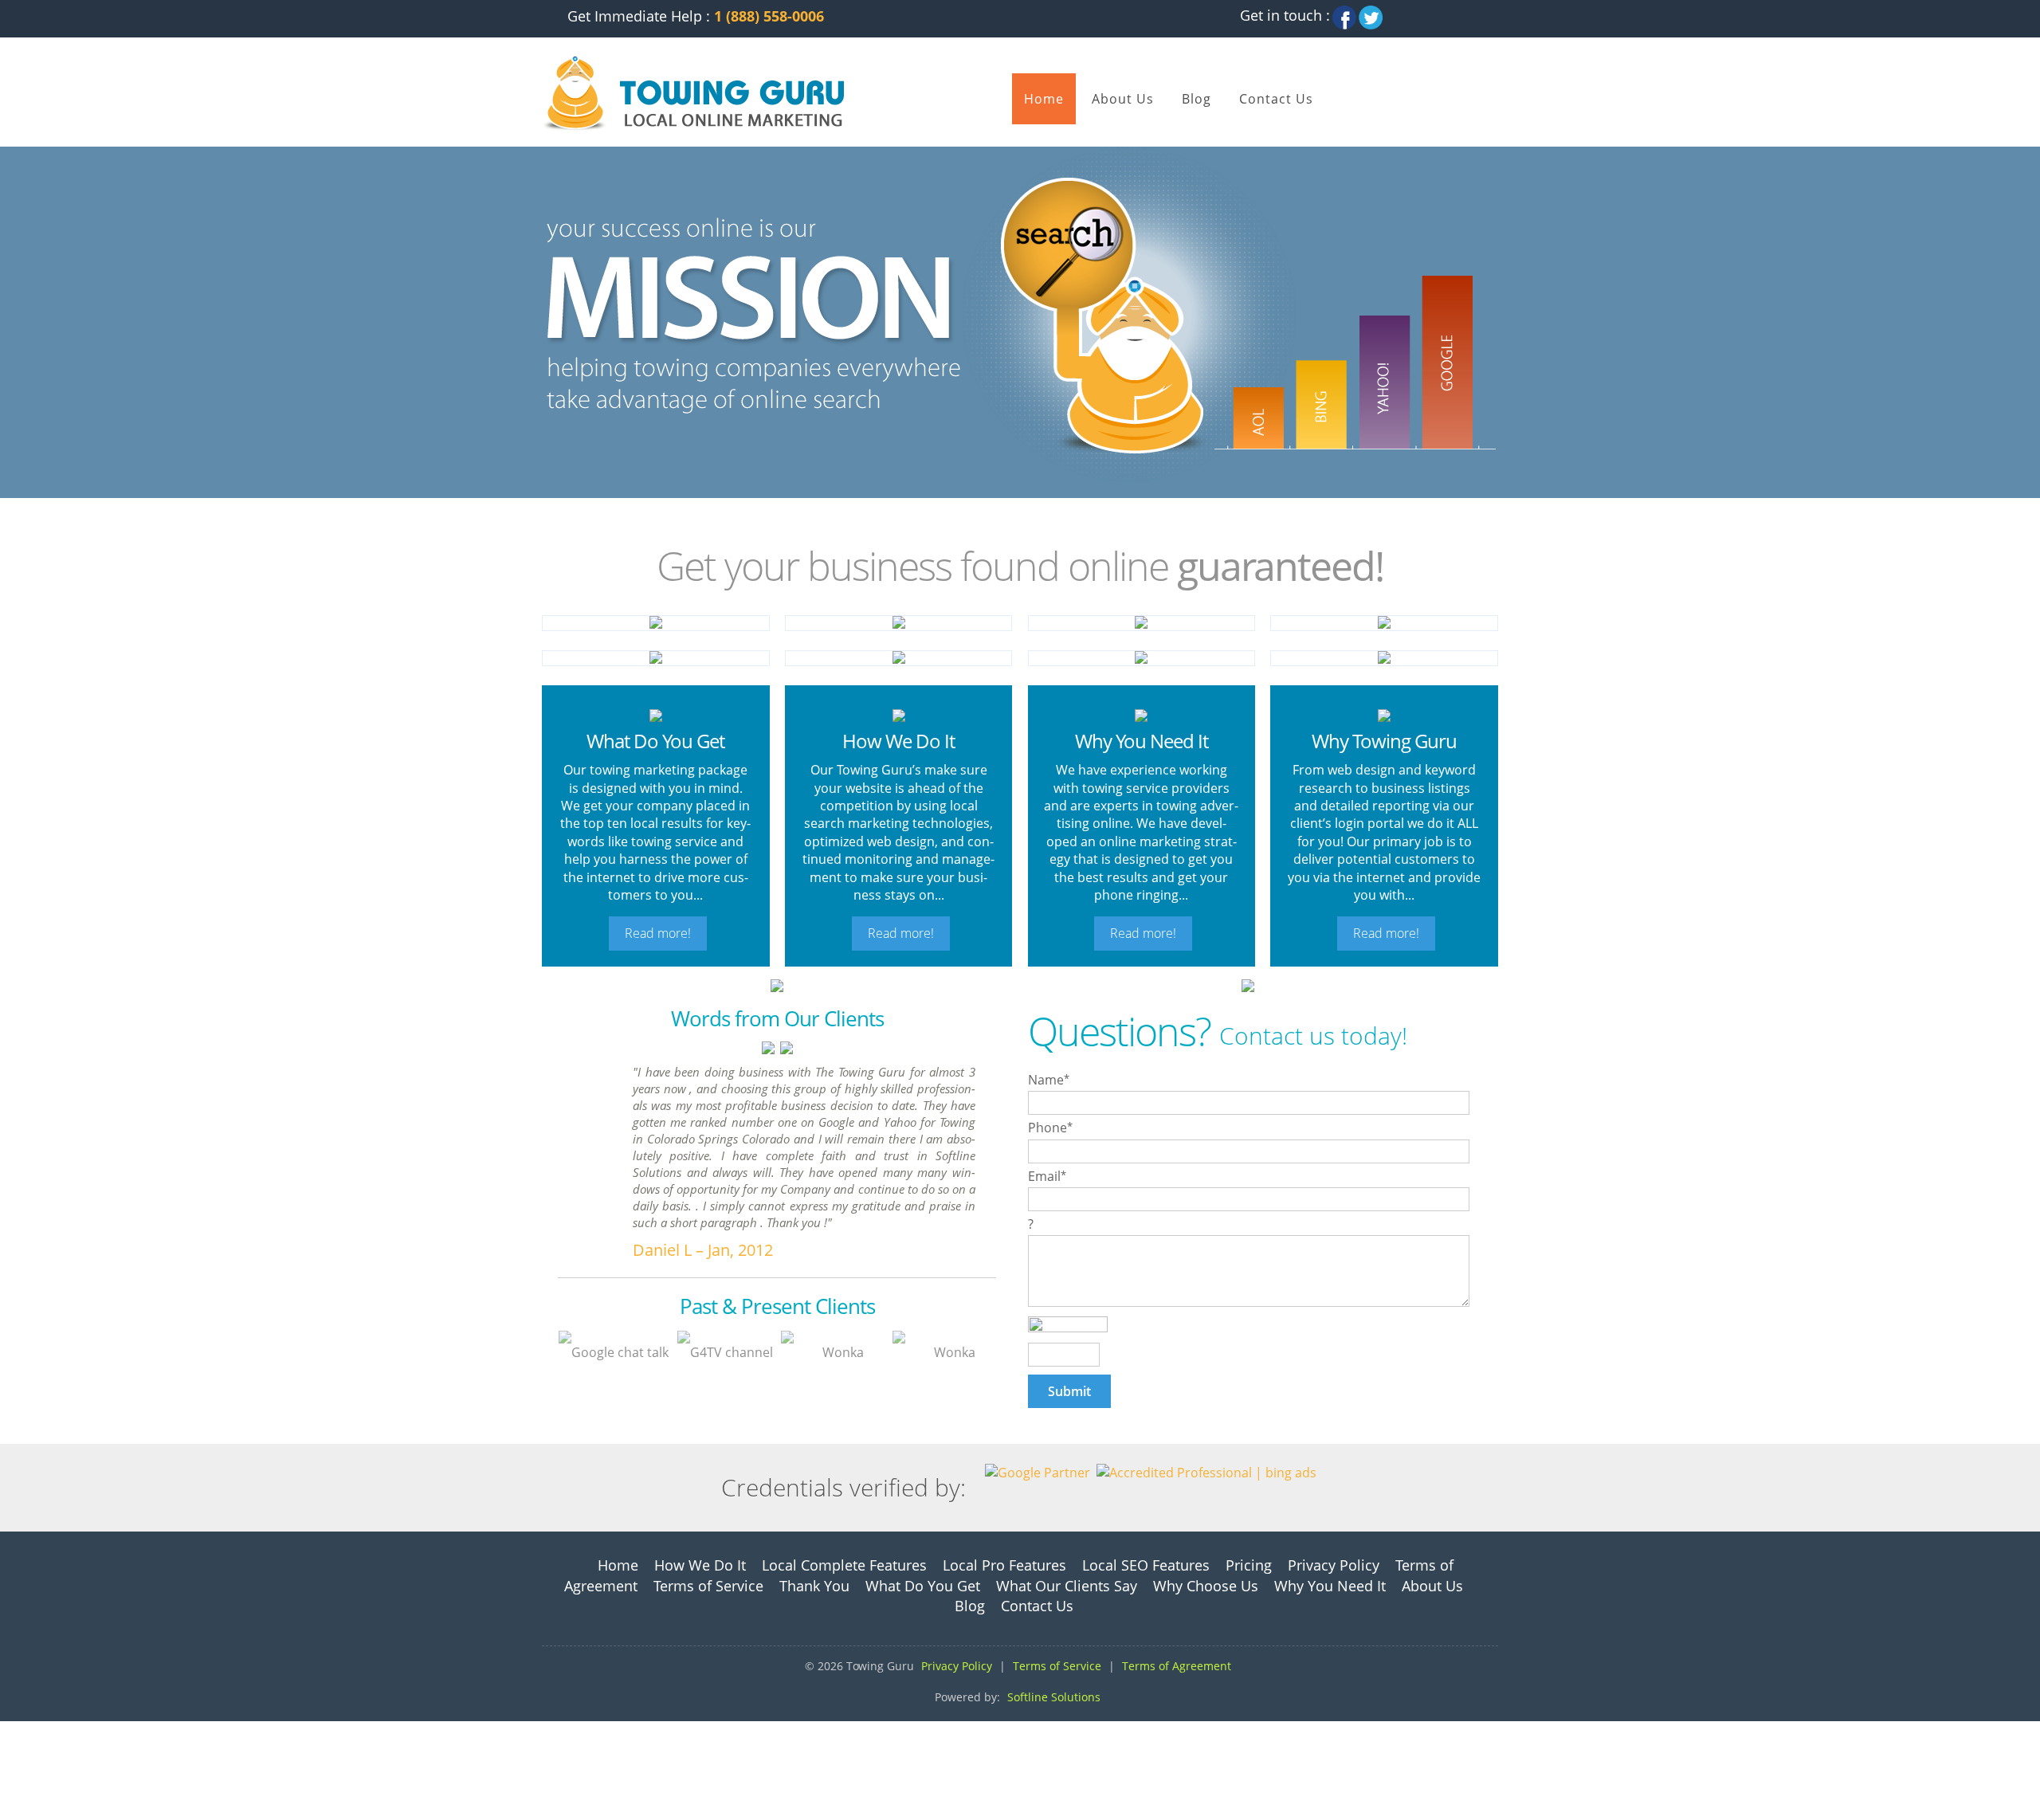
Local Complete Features (844, 1565)
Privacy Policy (1334, 1565)
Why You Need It (1330, 1586)
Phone (1050, 1128)
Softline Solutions (1054, 1697)
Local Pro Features (1004, 1565)
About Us (1123, 99)
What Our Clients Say (1067, 1586)
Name (1049, 1080)
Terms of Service (708, 1586)
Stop (580, 514)
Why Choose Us (1206, 1586)
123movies (32, 1730)
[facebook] (1344, 13)
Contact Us (1276, 99)
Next (560, 514)
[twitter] (1371, 13)
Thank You (814, 1586)
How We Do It (700, 1565)
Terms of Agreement (1177, 1666)
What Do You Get (923, 1586)
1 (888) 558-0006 (769, 16)
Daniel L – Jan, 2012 (703, 1250)
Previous (547, 514)
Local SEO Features (1146, 1565)
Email (1047, 1176)
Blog (1197, 99)
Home (1044, 99)
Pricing (1249, 1565)
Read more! (658, 933)
